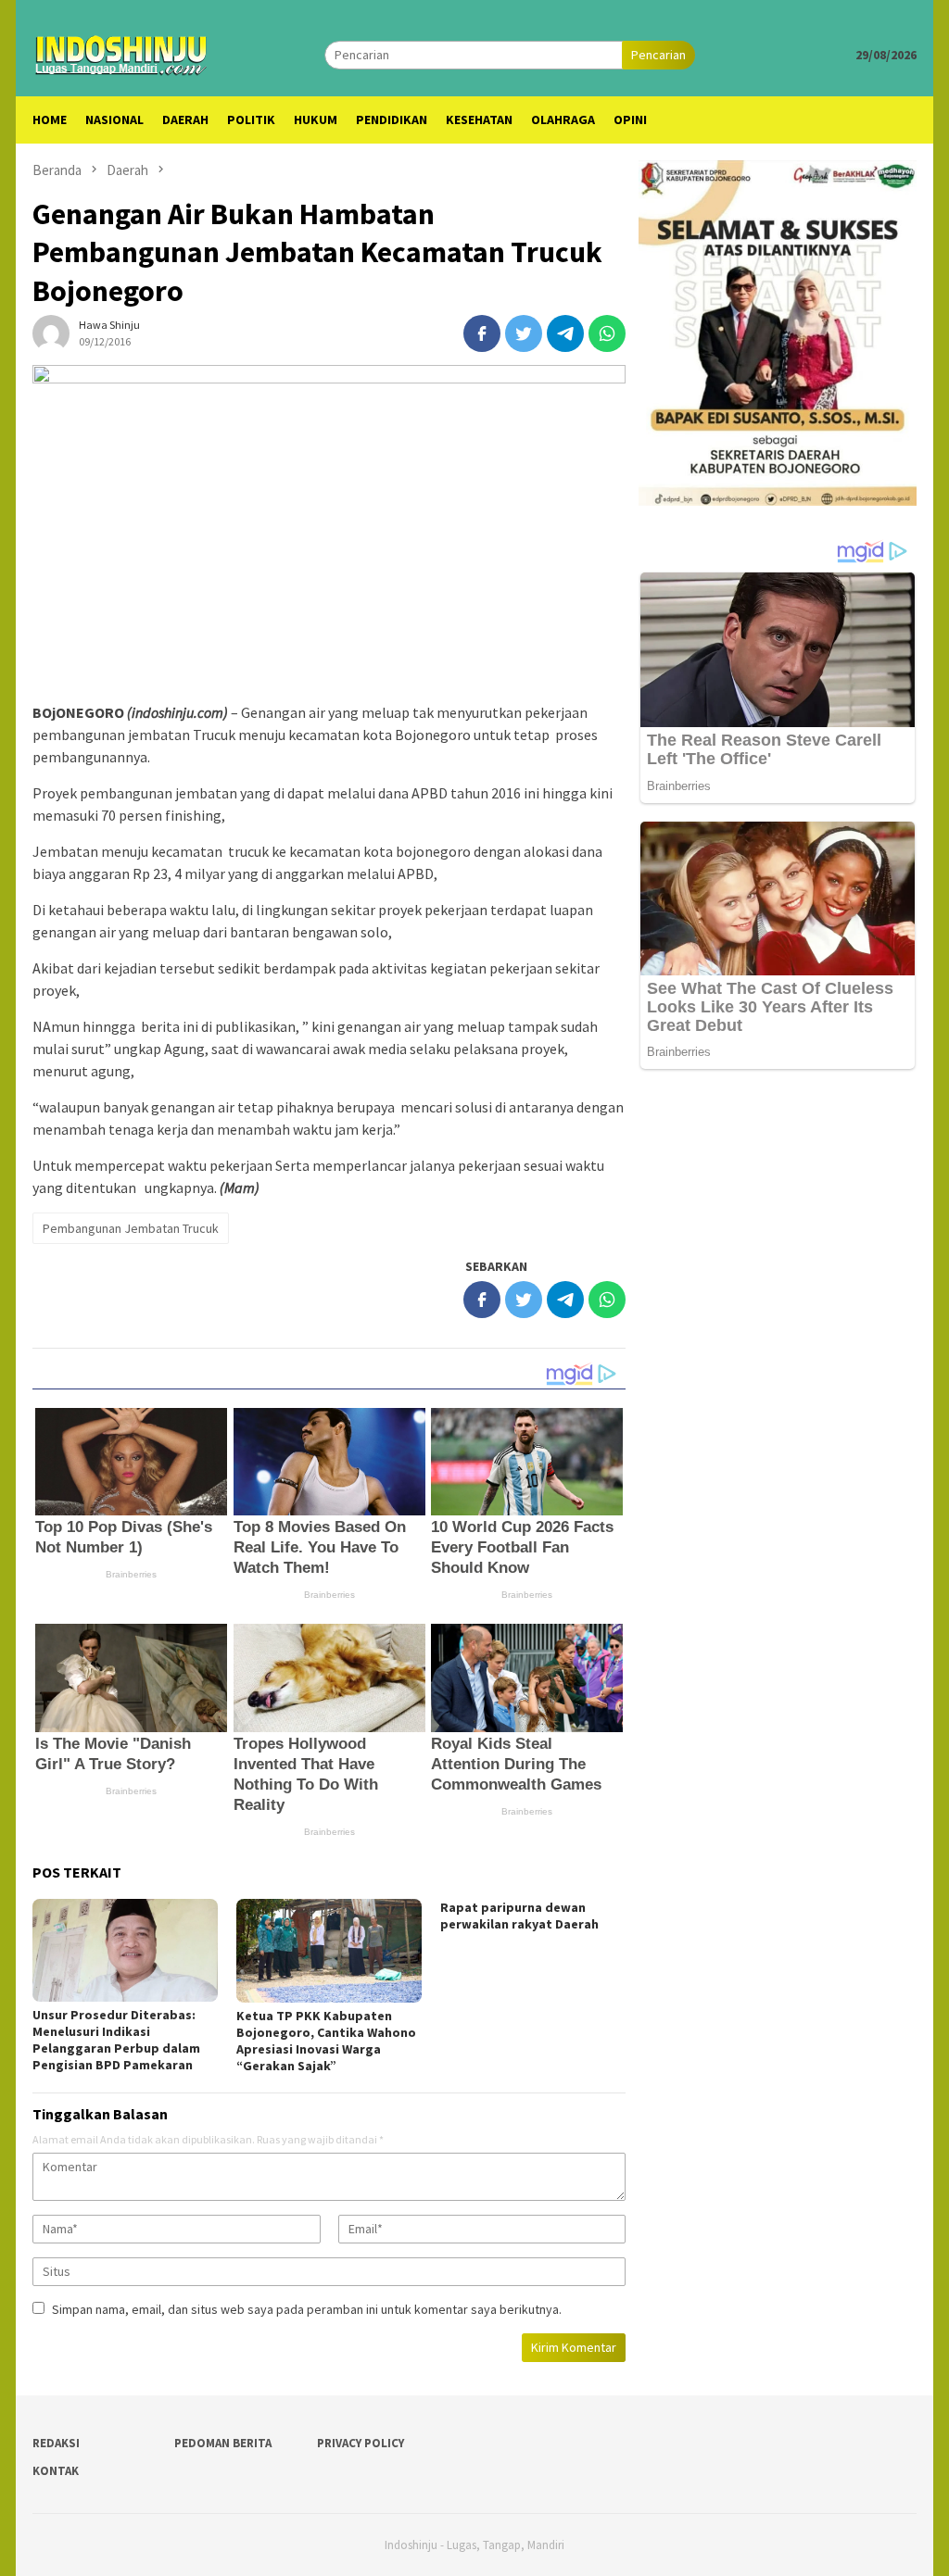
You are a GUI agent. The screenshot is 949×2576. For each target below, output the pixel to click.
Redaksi (56, 2443)
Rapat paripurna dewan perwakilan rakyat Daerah (519, 1916)
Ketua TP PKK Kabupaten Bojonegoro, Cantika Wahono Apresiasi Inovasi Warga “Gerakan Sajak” (326, 2041)
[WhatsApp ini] (607, 333)
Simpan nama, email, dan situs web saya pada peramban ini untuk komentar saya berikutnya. (307, 2309)
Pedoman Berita (223, 2443)
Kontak (56, 2471)
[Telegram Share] (565, 333)
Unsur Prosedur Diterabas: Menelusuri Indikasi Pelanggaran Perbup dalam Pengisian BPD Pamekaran (116, 2040)
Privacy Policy (361, 2443)
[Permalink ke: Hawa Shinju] (51, 333)
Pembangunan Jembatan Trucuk (131, 1228)
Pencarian (658, 55)
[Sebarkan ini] (482, 333)
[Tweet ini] (524, 333)
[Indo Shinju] (121, 53)
